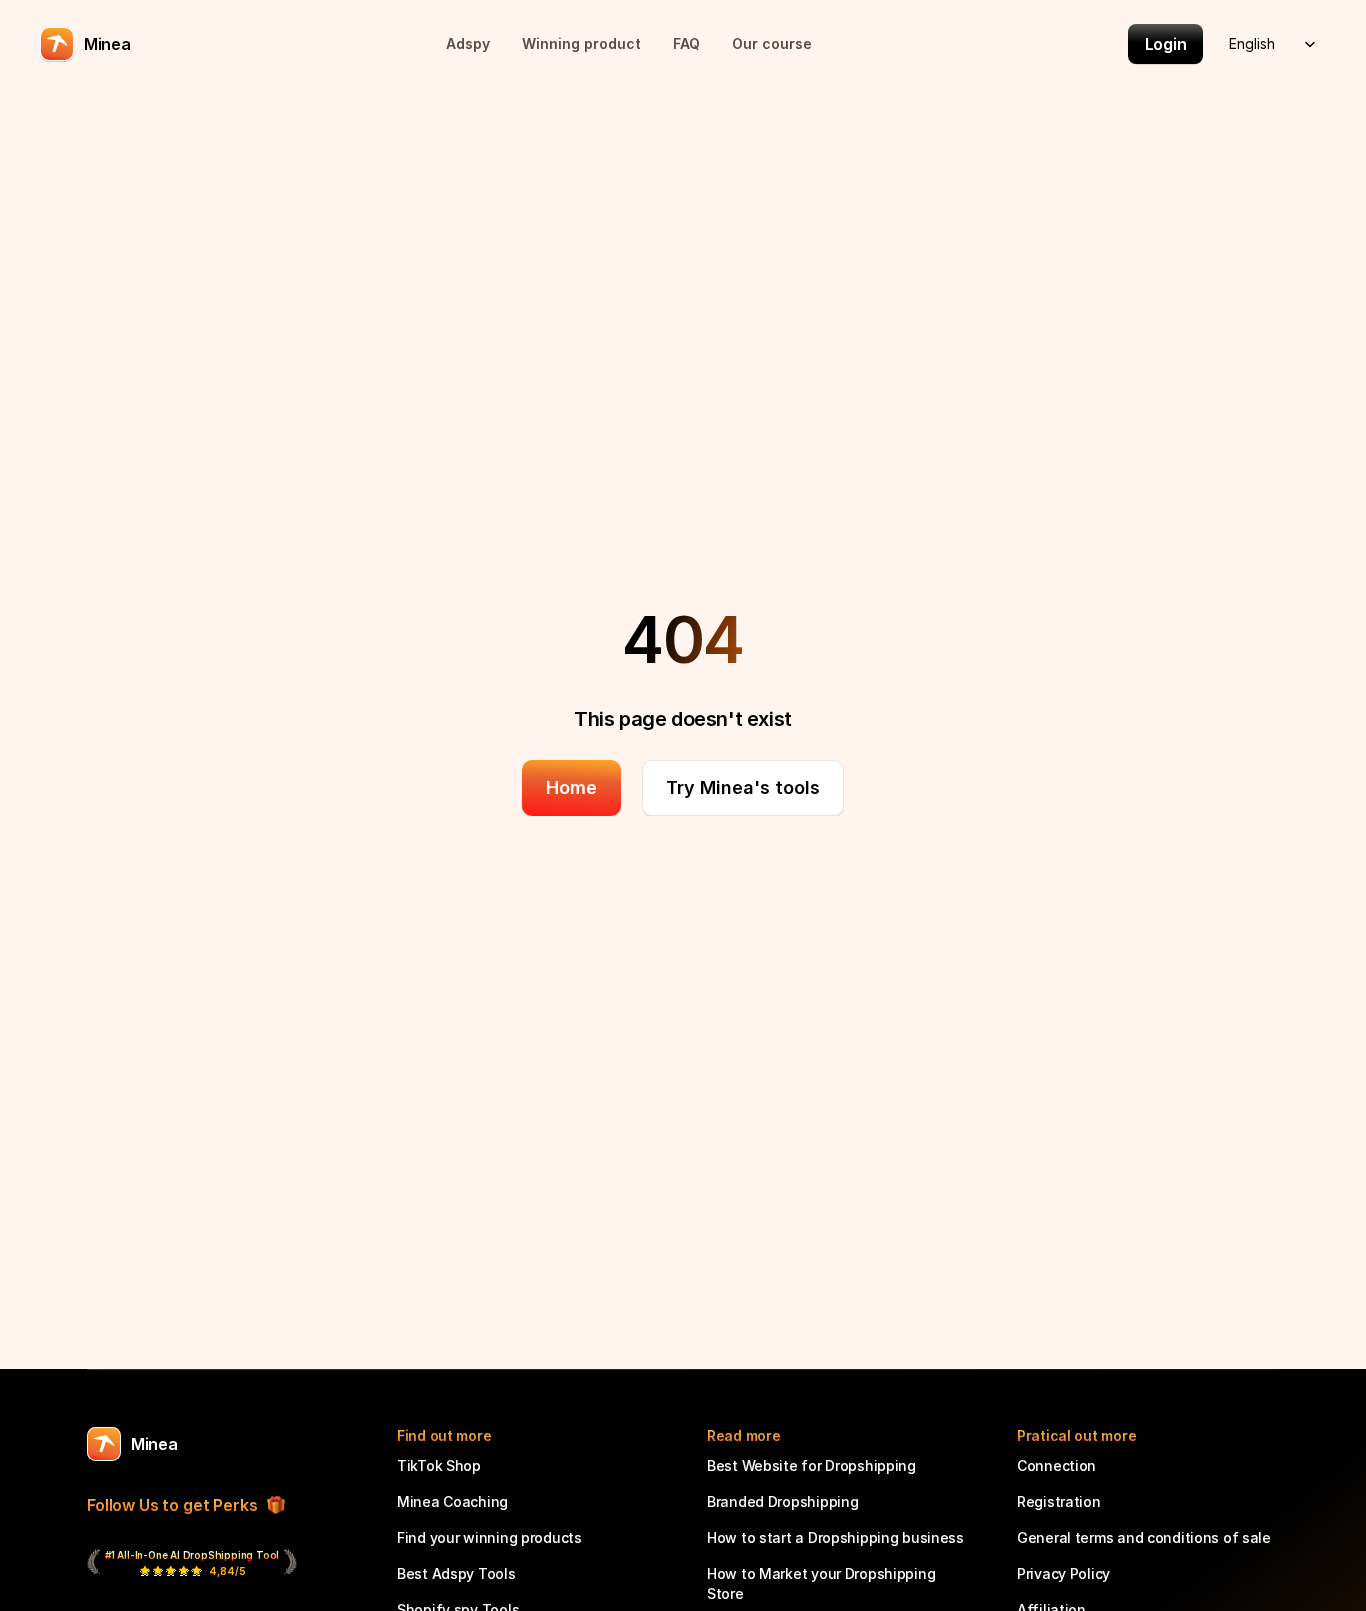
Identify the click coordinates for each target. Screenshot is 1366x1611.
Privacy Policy (1063, 1573)
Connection (1056, 1465)
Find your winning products (489, 1537)
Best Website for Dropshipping (811, 1465)
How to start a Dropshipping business (835, 1537)
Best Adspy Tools (456, 1573)
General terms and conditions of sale (1144, 1537)
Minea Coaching (452, 1501)
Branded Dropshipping (782, 1501)
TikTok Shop (439, 1465)
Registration (1059, 1501)
